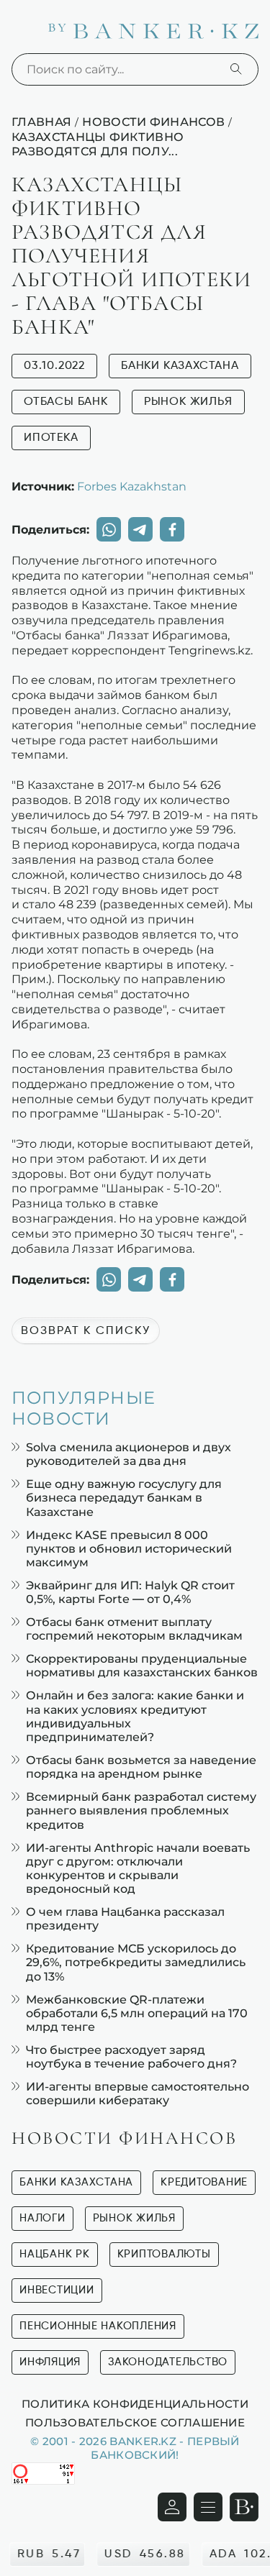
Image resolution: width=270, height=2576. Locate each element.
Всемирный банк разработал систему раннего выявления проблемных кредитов (141, 1810)
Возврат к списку (86, 1331)
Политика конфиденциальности (135, 2403)
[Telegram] (140, 529)
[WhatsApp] (109, 529)
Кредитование (204, 2182)
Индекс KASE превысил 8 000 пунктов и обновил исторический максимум (129, 1549)
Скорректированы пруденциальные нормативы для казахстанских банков (142, 1666)
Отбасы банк (66, 402)
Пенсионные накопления (98, 2326)
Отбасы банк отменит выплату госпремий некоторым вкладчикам (134, 1629)
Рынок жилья (188, 402)
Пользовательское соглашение (135, 2422)
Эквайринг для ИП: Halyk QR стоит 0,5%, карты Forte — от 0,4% (130, 1592)
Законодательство (168, 2362)
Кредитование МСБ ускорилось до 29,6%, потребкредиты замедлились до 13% (136, 1962)
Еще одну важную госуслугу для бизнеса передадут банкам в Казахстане (124, 1498)
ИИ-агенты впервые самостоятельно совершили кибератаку (138, 2093)
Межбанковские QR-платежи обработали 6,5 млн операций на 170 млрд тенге (137, 2013)
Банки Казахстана (180, 366)
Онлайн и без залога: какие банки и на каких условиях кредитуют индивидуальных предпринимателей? (135, 1716)
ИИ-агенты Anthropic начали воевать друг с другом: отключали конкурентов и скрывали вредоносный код (138, 1869)
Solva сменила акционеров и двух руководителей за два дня (129, 1454)
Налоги (42, 2218)
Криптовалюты (164, 2254)
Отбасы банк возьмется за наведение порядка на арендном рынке (141, 1767)
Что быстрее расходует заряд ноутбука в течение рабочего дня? (131, 2057)
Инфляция (50, 2362)
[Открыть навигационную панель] (208, 2507)
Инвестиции (57, 2290)
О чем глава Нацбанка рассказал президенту (125, 1919)
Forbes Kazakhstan (132, 486)
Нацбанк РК (55, 2254)
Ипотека (51, 438)
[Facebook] (172, 529)
